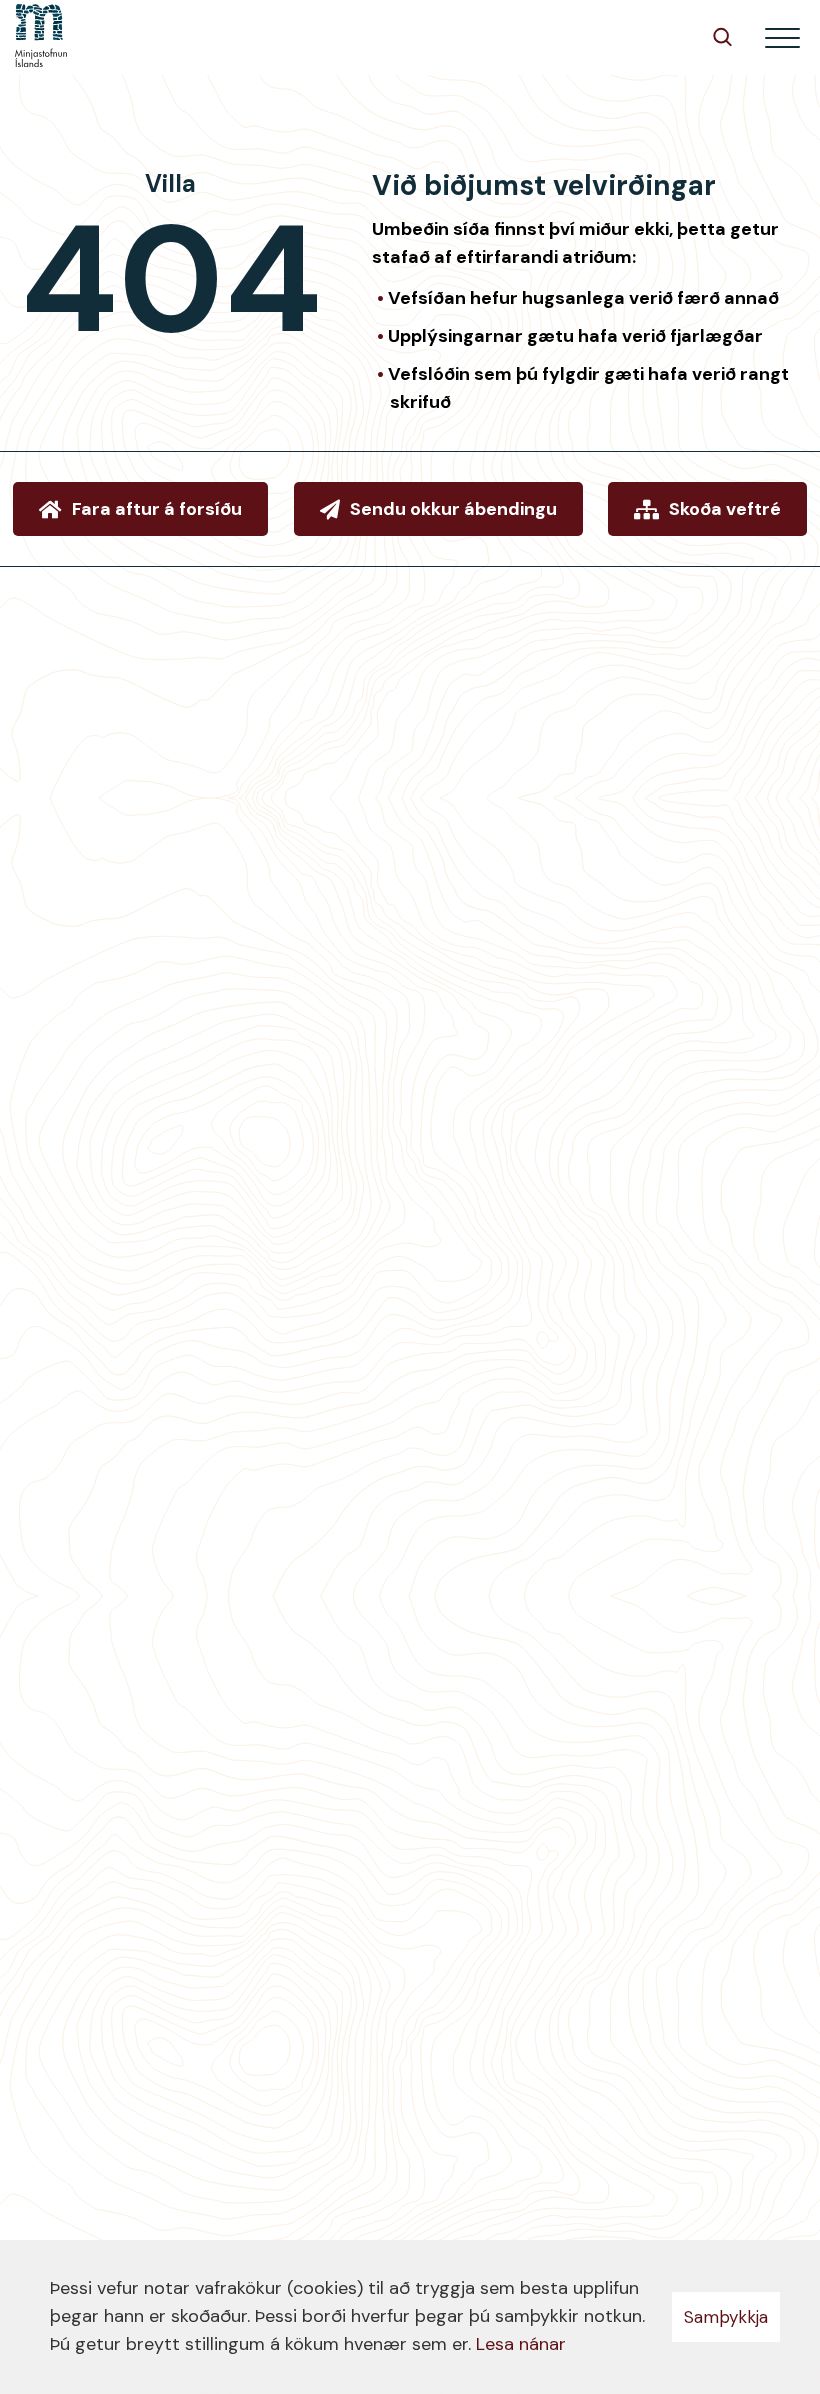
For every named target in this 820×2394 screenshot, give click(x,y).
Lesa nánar (521, 2344)
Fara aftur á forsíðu (157, 509)
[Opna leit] (722, 36)
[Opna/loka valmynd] (782, 37)
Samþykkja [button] (726, 2317)
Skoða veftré (725, 509)
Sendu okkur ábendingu (453, 509)
